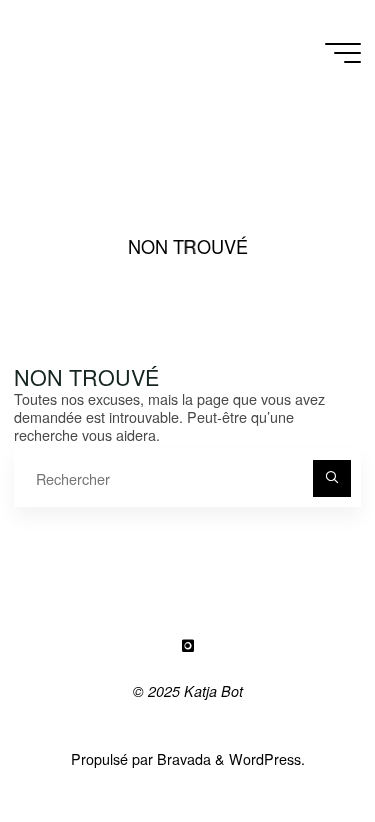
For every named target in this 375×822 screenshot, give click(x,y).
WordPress (265, 758)
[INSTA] (187, 646)
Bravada (182, 758)
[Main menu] (343, 53)
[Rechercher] (331, 478)
